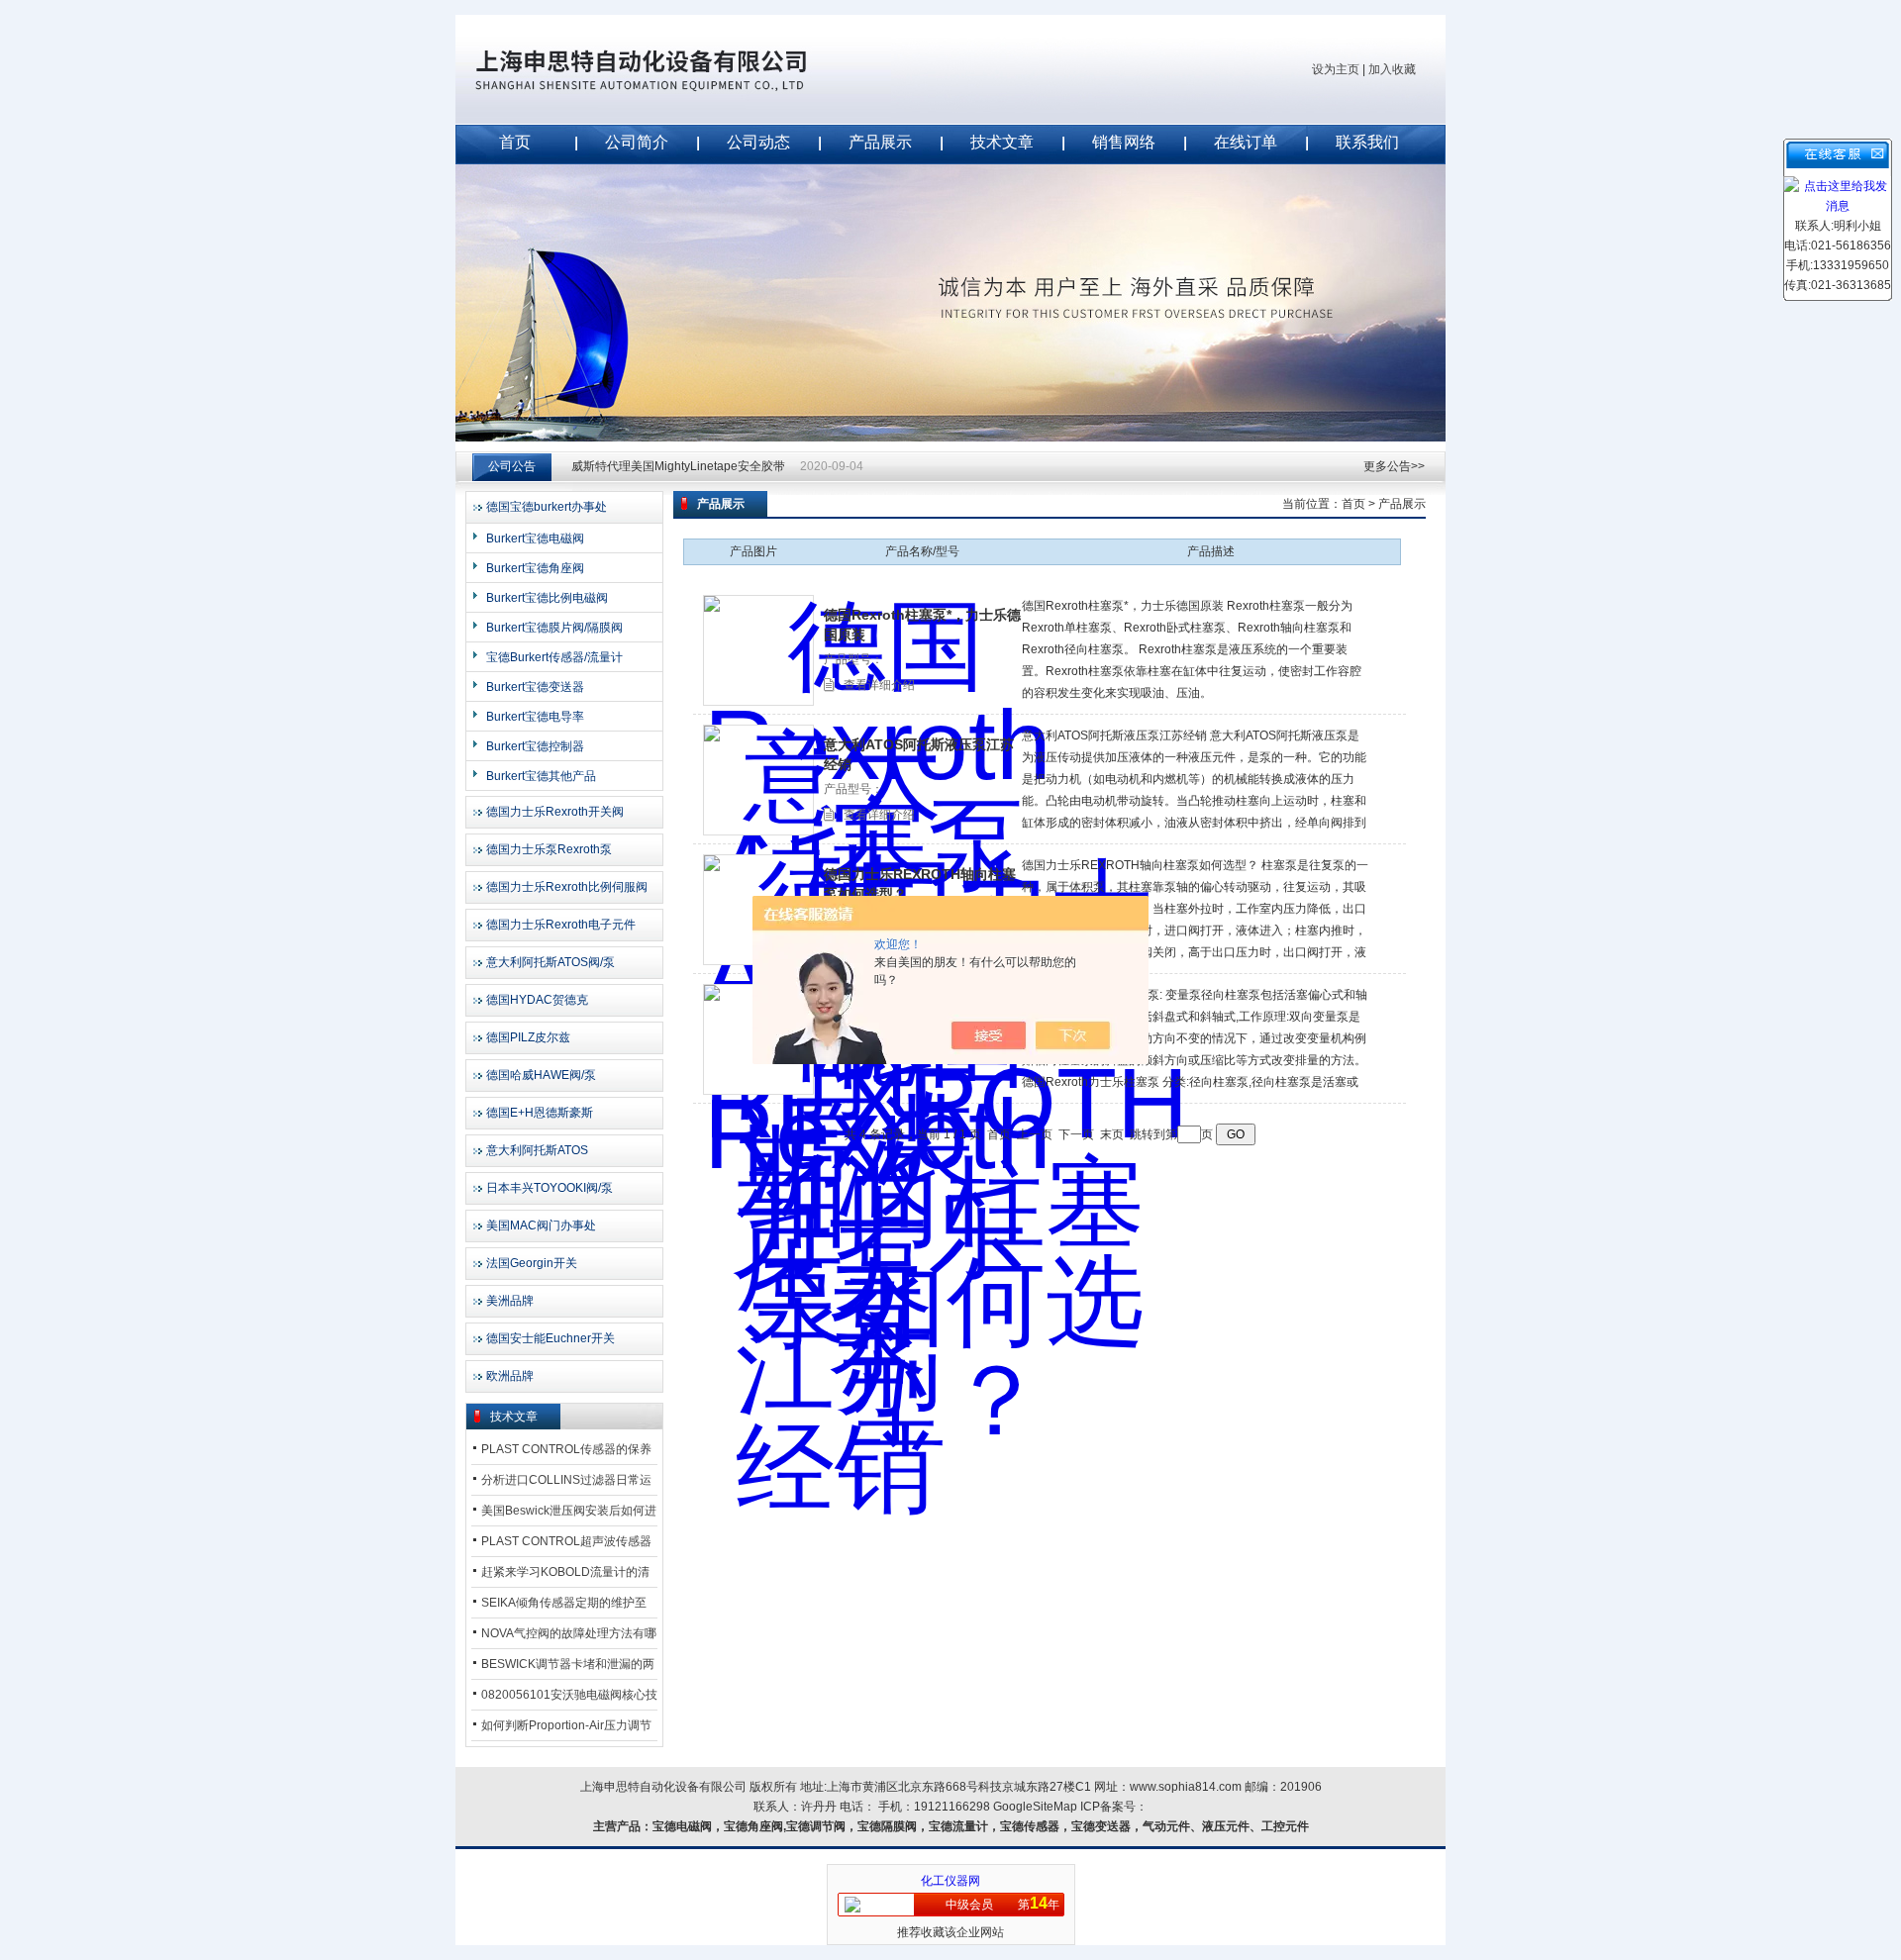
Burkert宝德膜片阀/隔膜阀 (554, 628)
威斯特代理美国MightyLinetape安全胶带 (678, 466)
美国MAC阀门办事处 (541, 1225)
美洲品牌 (510, 1301)
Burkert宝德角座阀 (535, 568)
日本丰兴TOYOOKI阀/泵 (550, 1188)
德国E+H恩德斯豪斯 (540, 1113)
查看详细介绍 (879, 685)
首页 (515, 142)
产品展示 (880, 142)
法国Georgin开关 (532, 1263)
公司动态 (758, 142)
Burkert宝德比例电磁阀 (547, 598)
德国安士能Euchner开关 (550, 1338)
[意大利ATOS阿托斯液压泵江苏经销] (758, 780)
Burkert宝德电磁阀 (535, 539)
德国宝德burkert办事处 (547, 507)
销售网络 (1124, 142)
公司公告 (512, 466)
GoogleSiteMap (1035, 1807)
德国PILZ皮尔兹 (528, 1037)
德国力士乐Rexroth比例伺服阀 (567, 887)
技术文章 (1002, 142)
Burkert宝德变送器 (535, 687)
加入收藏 (1392, 69)
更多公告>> (1394, 466)
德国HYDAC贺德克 (537, 1000)
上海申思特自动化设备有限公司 (673, 69)
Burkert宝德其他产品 (541, 776)
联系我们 (1367, 142)
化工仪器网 (950, 1881)
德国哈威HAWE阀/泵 (541, 1075)
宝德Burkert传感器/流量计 (554, 657)
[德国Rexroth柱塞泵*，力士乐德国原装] (758, 650)
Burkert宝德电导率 (535, 717)
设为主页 (1336, 69)
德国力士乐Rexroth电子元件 (561, 925)
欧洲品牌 (510, 1376)
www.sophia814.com (1186, 1787)
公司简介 (637, 142)
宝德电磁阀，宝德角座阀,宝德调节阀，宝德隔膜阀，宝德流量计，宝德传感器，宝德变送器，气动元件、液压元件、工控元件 (981, 1826)
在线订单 (1246, 142)
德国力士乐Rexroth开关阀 (555, 812)
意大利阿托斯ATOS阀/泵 (550, 962)
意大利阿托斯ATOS (537, 1150)
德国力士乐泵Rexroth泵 (549, 849)
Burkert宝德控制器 (535, 746)
